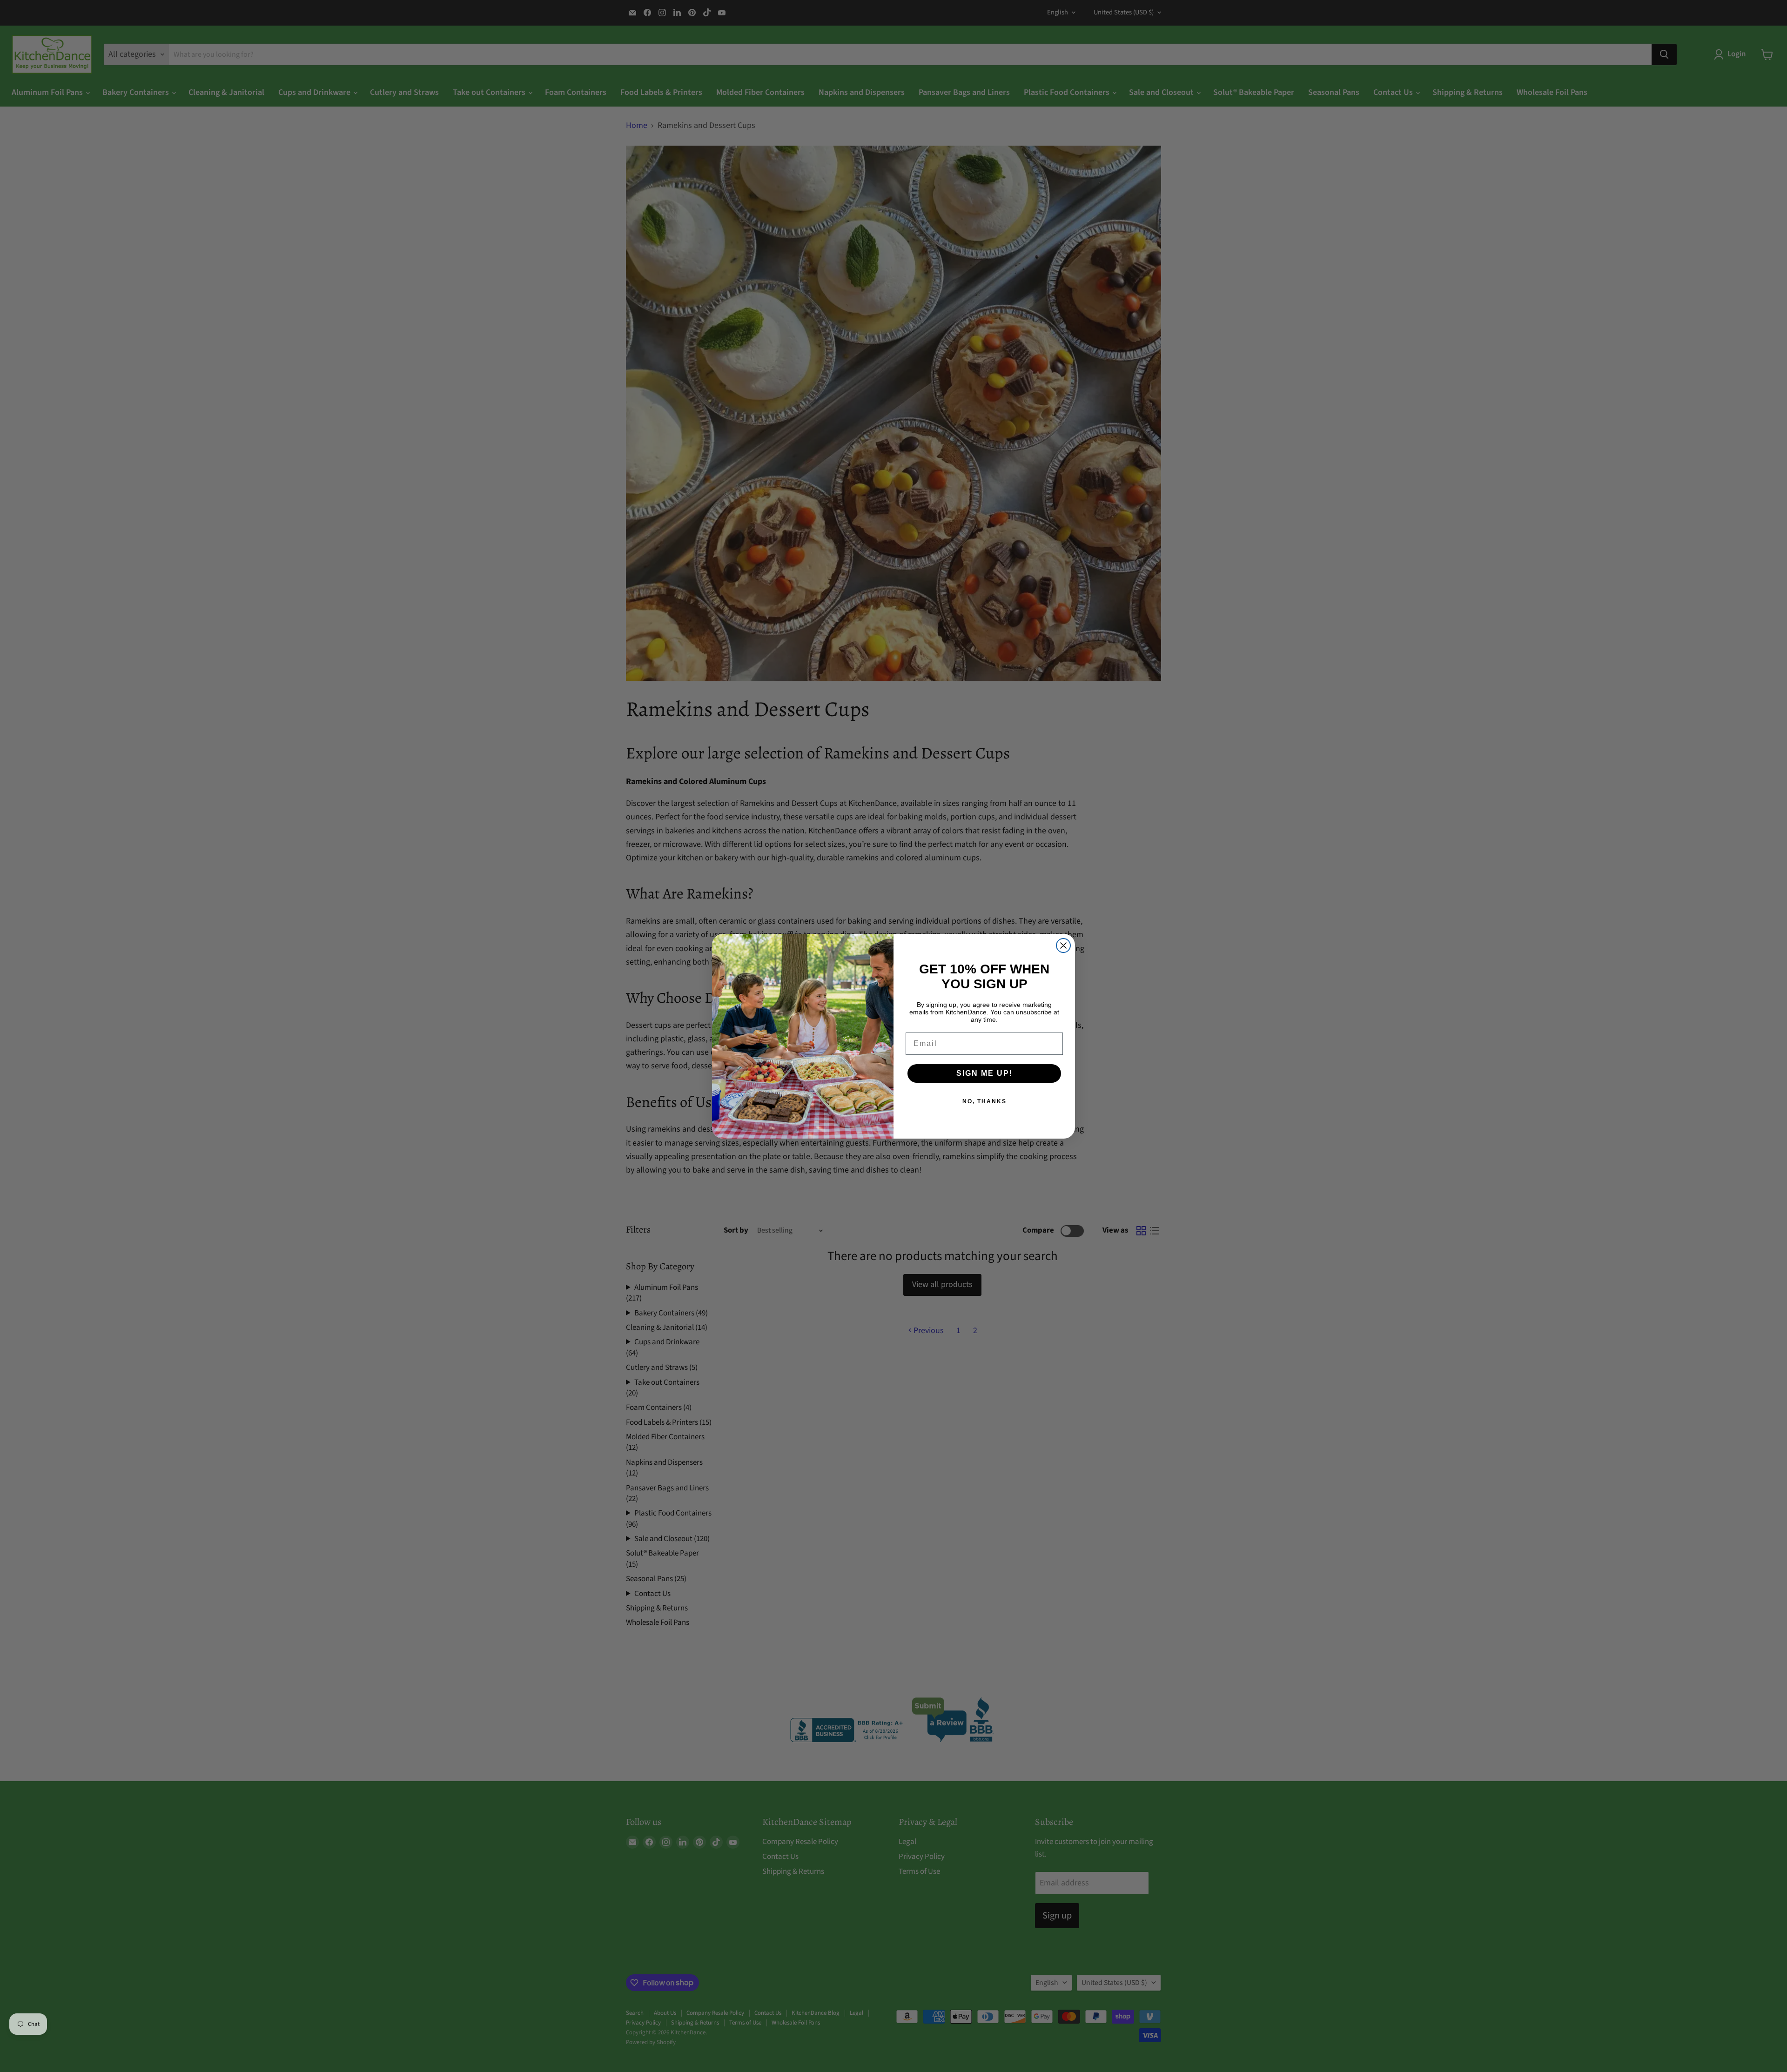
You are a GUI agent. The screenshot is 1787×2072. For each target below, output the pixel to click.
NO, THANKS (984, 1101)
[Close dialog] (1063, 945)
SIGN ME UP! (984, 1073)
